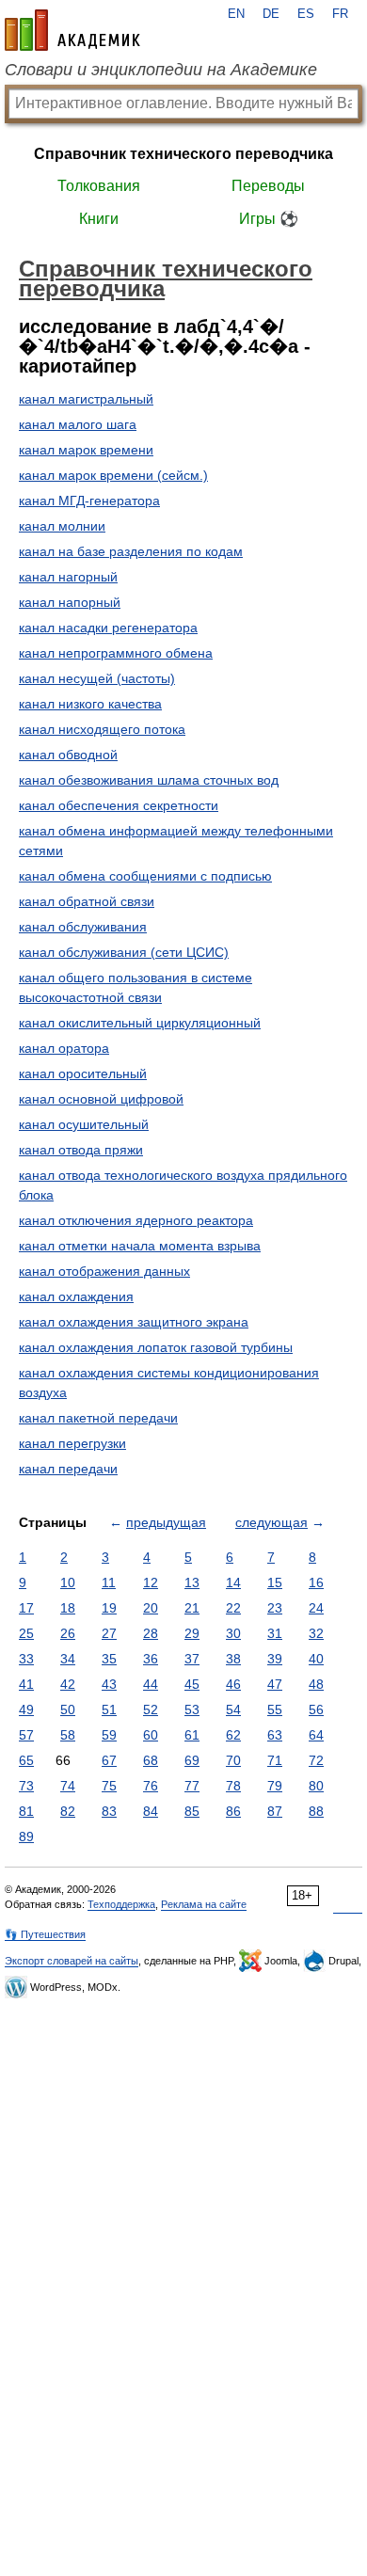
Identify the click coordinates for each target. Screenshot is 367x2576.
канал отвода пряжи (81, 1150)
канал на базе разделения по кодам (131, 551)
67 (109, 1760)
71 (275, 1760)
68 (151, 1760)
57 (26, 1735)
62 (233, 1735)
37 (192, 1659)
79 (275, 1786)
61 (192, 1735)
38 (233, 1659)
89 (26, 1837)
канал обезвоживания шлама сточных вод (149, 780)
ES (306, 14)
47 (275, 1684)
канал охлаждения (76, 1296)
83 (109, 1811)
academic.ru (72, 30)
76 (151, 1786)
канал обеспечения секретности (119, 805)
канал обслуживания (83, 927)
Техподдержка (121, 1904)
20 (151, 1608)
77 (192, 1786)
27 (109, 1633)
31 (275, 1633)
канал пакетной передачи (98, 1418)
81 (26, 1811)
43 (109, 1684)
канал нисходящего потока (102, 729)
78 (233, 1786)
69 (192, 1760)
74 (68, 1786)
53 (192, 1709)
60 (151, 1735)
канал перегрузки (72, 1443)
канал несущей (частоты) (97, 678)
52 (151, 1709)
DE (271, 14)
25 (26, 1633)
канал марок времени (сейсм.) (113, 475)
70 (233, 1760)
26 (68, 1633)
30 (233, 1633)
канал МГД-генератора (89, 501)
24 (316, 1608)
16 (316, 1582)
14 (233, 1582)
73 (26, 1786)
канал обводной (68, 755)
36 (151, 1659)
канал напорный (70, 602)
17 (26, 1608)
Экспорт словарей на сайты (72, 1961)
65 (26, 1760)
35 (109, 1659)
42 (68, 1684)
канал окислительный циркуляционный (140, 1023)
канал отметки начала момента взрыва (140, 1246)
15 (275, 1582)
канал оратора (64, 1048)
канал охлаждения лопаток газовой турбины (156, 1347)
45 (192, 1684)
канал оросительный (83, 1073)
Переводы (268, 186)
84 (151, 1811)
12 (151, 1582)
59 (109, 1735)
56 (316, 1709)
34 (68, 1659)
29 (192, 1633)
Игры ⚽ (269, 219)
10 (68, 1582)
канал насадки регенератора (108, 628)
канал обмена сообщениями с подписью (145, 876)
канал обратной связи (87, 901)
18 (68, 1608)
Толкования (99, 186)
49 (26, 1709)
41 (26, 1684)
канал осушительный (84, 1124)
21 (192, 1608)
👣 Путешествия (45, 1934)
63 (275, 1735)
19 (109, 1608)
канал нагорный (68, 577)
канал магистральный (86, 399)
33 (26, 1659)
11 (109, 1582)
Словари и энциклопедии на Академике (161, 70)
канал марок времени (86, 450)
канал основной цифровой (101, 1099)
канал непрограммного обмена (116, 653)
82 (68, 1811)
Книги (99, 219)
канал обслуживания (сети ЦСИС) (124, 952)
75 (109, 1786)
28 (151, 1633)
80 (316, 1786)
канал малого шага (78, 424)
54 (233, 1709)
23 (275, 1608)
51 (109, 1709)
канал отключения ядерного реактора (136, 1220)
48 (316, 1684)
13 (192, 1582)
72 (316, 1760)
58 (68, 1735)
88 (316, 1811)
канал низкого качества (90, 704)
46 (233, 1684)
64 (316, 1735)
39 (275, 1659)
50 (68, 1709)
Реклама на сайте (204, 1904)
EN (236, 14)
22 (233, 1608)
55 (275, 1709)
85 (192, 1811)
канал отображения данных (104, 1271)
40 (316, 1659)
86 (233, 1811)
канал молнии (62, 526)
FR (340, 14)
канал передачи (68, 1469)
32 (316, 1633)
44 (151, 1684)
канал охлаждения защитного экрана (134, 1322)
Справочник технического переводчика (183, 154)
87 (275, 1811)
